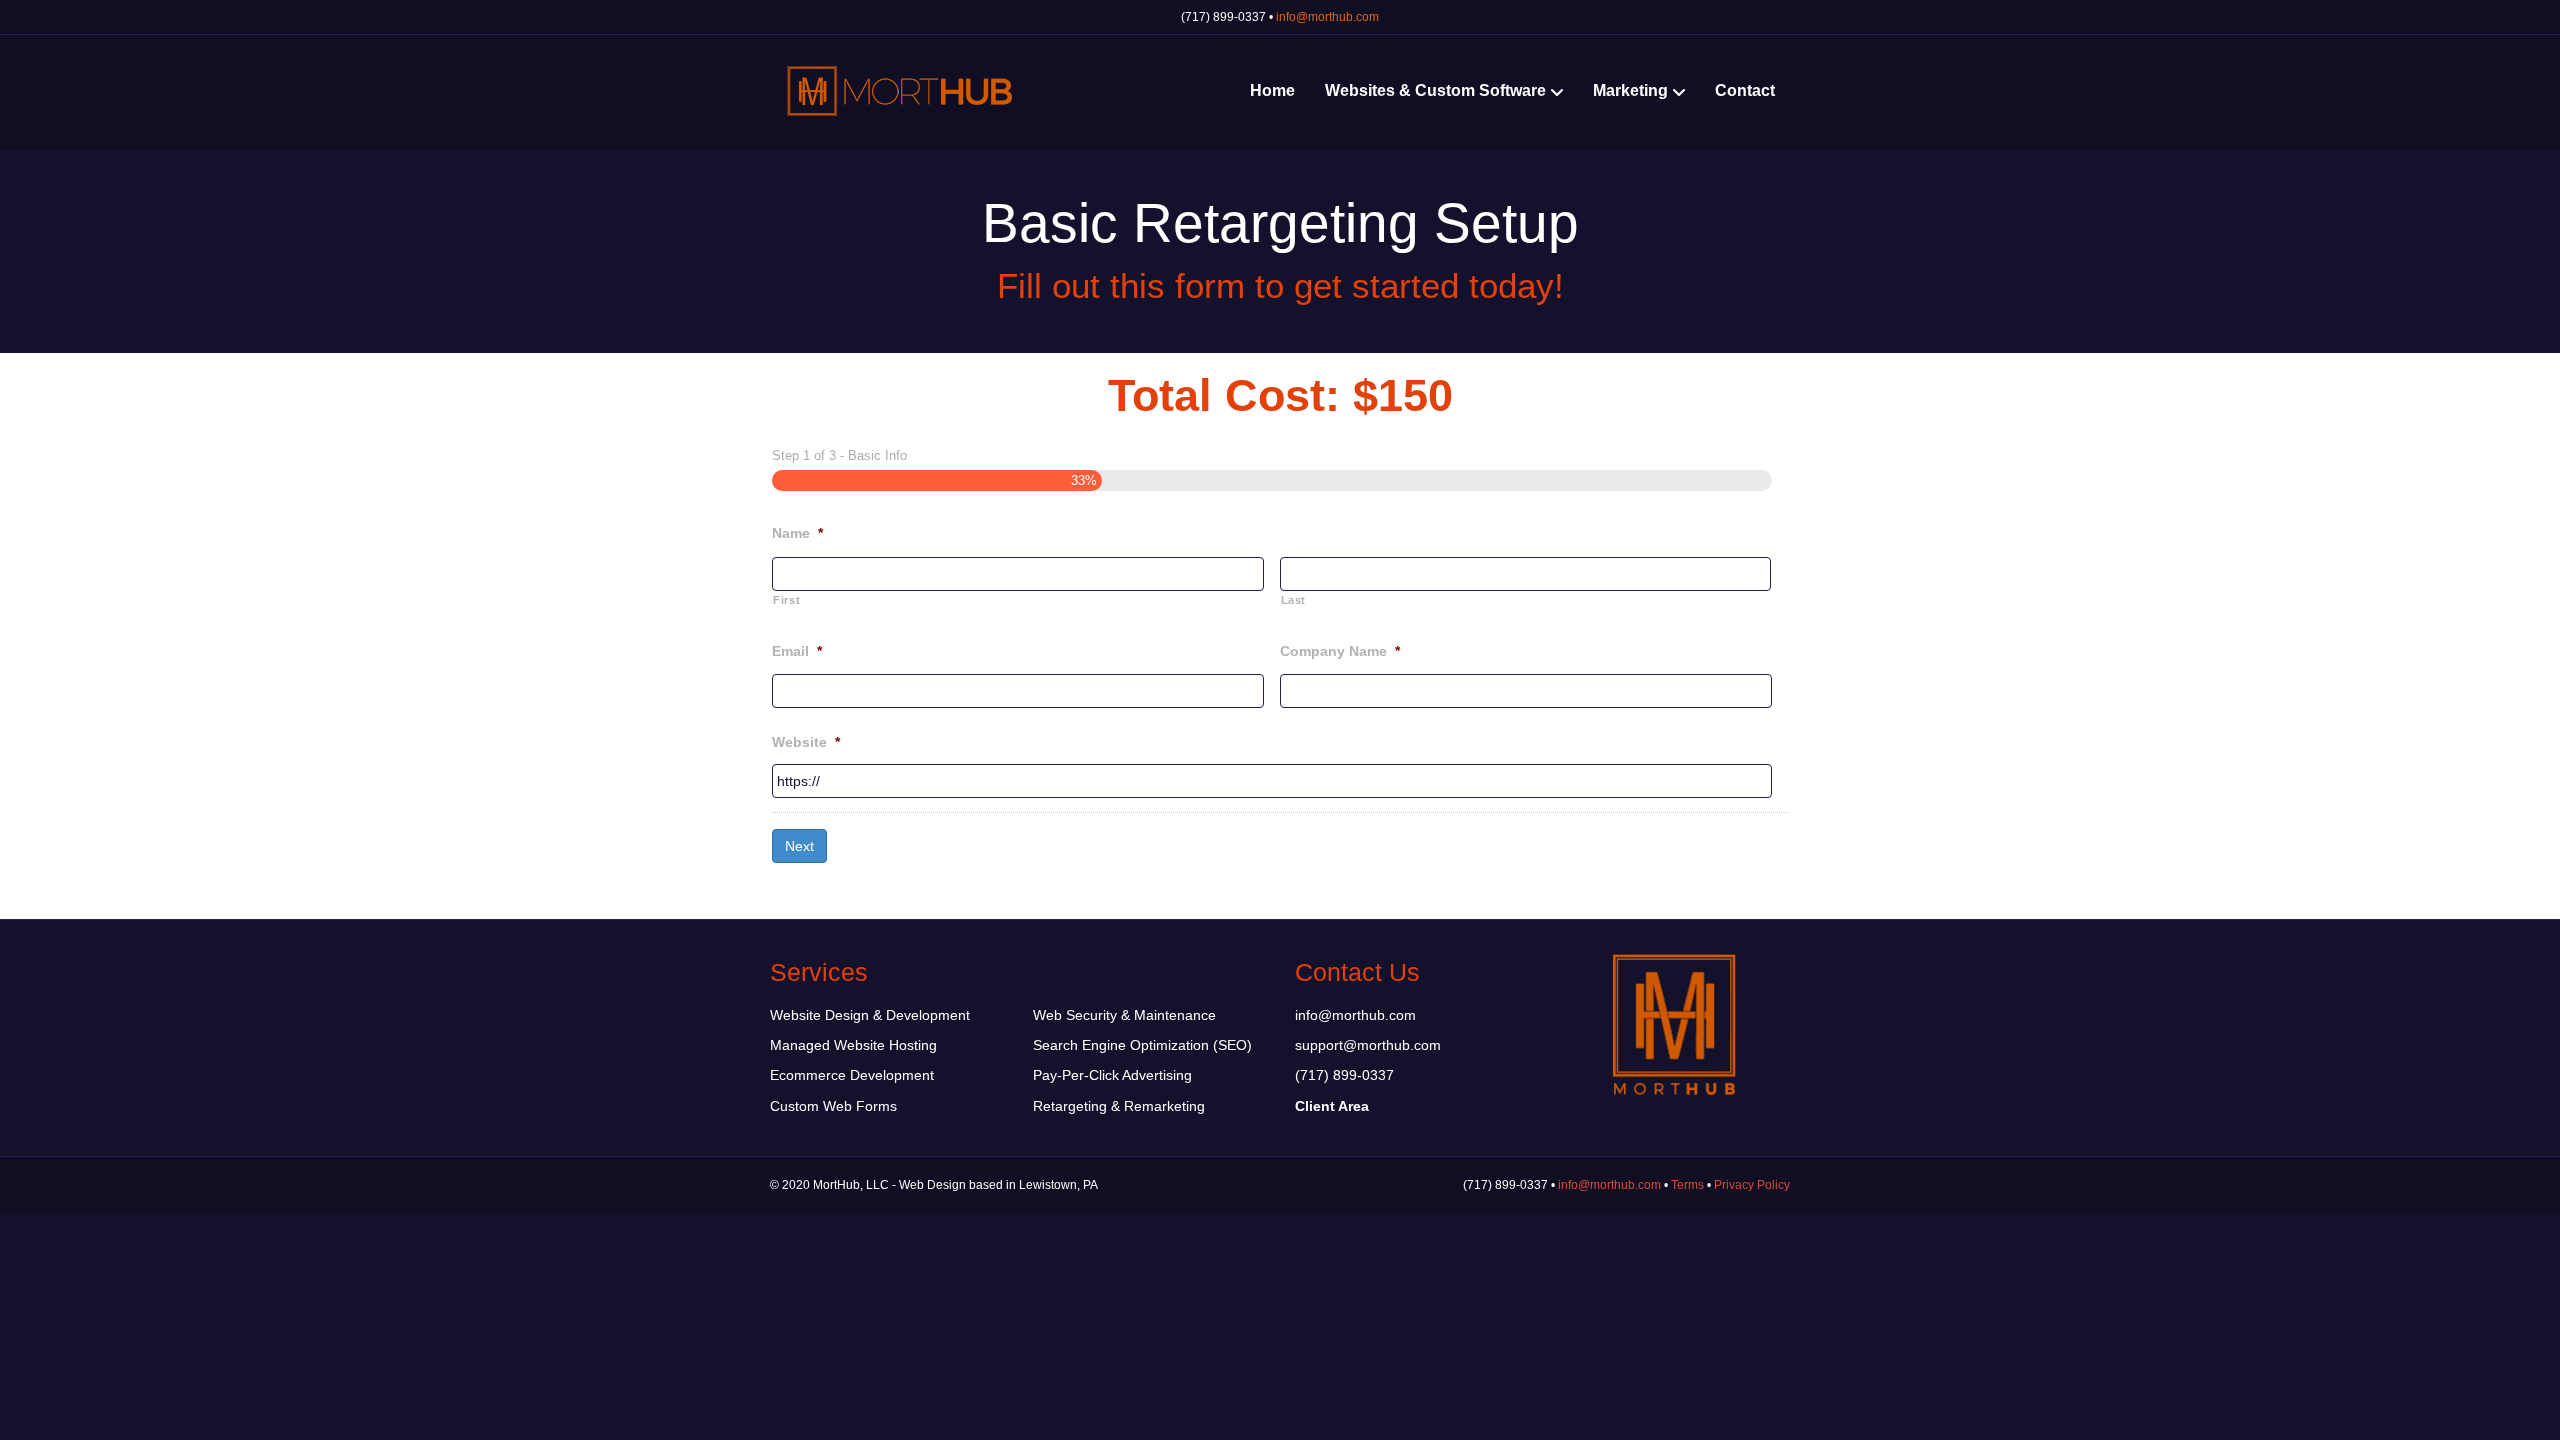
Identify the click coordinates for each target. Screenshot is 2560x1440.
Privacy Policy (1752, 1185)
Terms (1687, 1185)
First (786, 600)
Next (799, 846)
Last (1294, 600)
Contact (1745, 90)
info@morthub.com (1327, 17)
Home (1272, 90)
